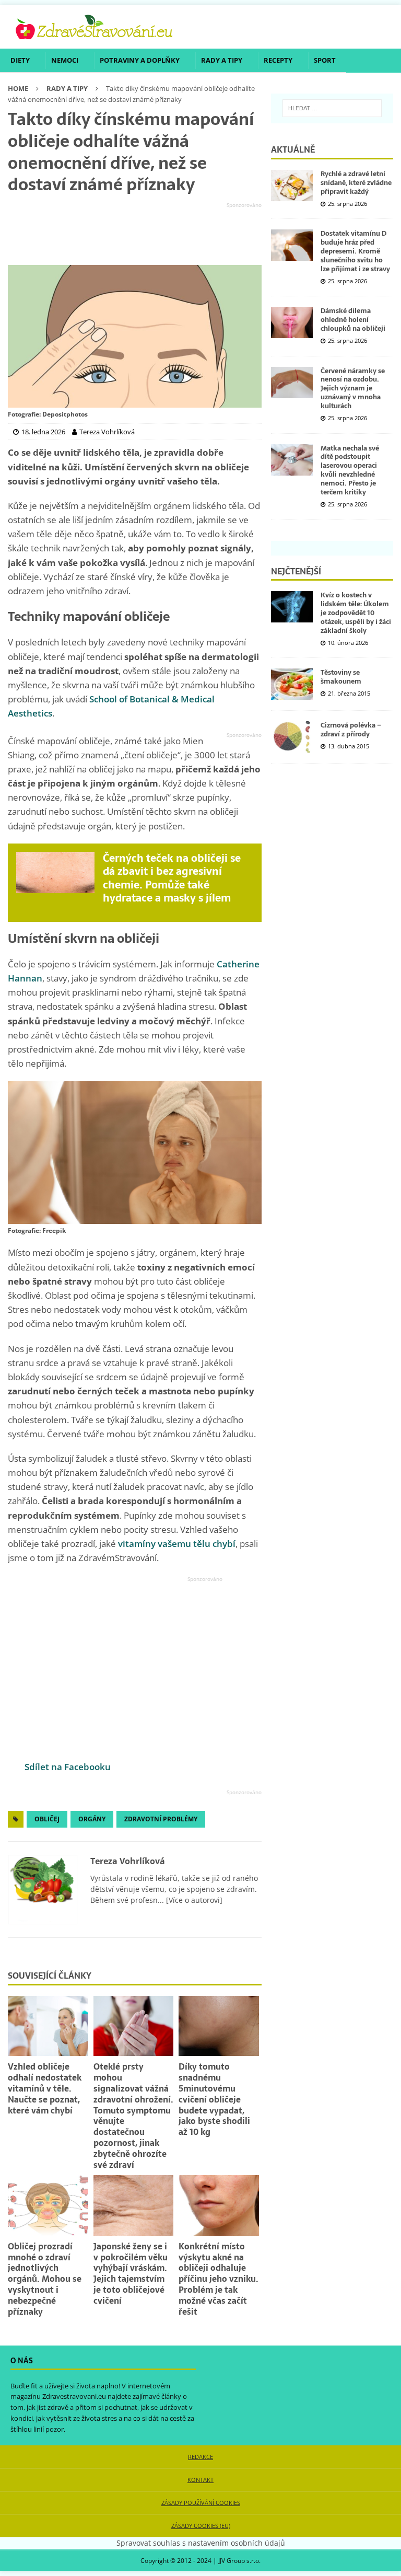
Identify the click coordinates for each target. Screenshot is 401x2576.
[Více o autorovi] (193, 1900)
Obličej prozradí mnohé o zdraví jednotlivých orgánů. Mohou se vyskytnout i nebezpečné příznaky (45, 2279)
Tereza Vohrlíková (128, 1861)
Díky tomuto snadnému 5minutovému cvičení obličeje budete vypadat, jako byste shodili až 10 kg (214, 2099)
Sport (325, 60)
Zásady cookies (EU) (201, 2526)
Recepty (278, 60)
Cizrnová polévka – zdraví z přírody (351, 730)
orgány (92, 1819)
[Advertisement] (135, 234)
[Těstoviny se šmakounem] (292, 684)
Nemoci (65, 60)
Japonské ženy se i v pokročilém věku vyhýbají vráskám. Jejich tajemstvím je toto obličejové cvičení (131, 2273)
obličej (47, 1819)
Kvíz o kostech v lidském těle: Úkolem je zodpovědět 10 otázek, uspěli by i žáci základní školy (356, 613)
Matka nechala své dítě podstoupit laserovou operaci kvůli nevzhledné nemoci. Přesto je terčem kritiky (350, 470)
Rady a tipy (222, 60)
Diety (20, 60)
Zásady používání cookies (201, 2503)
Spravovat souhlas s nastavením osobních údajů (201, 2543)
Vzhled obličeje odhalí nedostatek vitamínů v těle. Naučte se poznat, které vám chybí (45, 2088)
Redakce (200, 2457)
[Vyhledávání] (332, 108)
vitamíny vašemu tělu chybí (177, 1544)
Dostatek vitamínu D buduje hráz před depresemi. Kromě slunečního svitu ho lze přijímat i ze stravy (355, 251)
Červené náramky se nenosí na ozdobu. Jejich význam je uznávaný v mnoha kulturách (353, 389)
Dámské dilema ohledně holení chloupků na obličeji (353, 320)
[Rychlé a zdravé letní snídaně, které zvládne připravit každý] (292, 186)
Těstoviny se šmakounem (341, 677)
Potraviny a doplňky (140, 60)
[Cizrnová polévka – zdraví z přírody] (292, 737)
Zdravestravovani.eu (74, 2396)
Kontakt (200, 2480)
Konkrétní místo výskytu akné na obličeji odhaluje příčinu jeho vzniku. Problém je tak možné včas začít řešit (219, 2279)
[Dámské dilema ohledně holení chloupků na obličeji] (292, 322)
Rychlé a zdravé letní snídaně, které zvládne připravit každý (356, 183)
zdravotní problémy (161, 1819)
